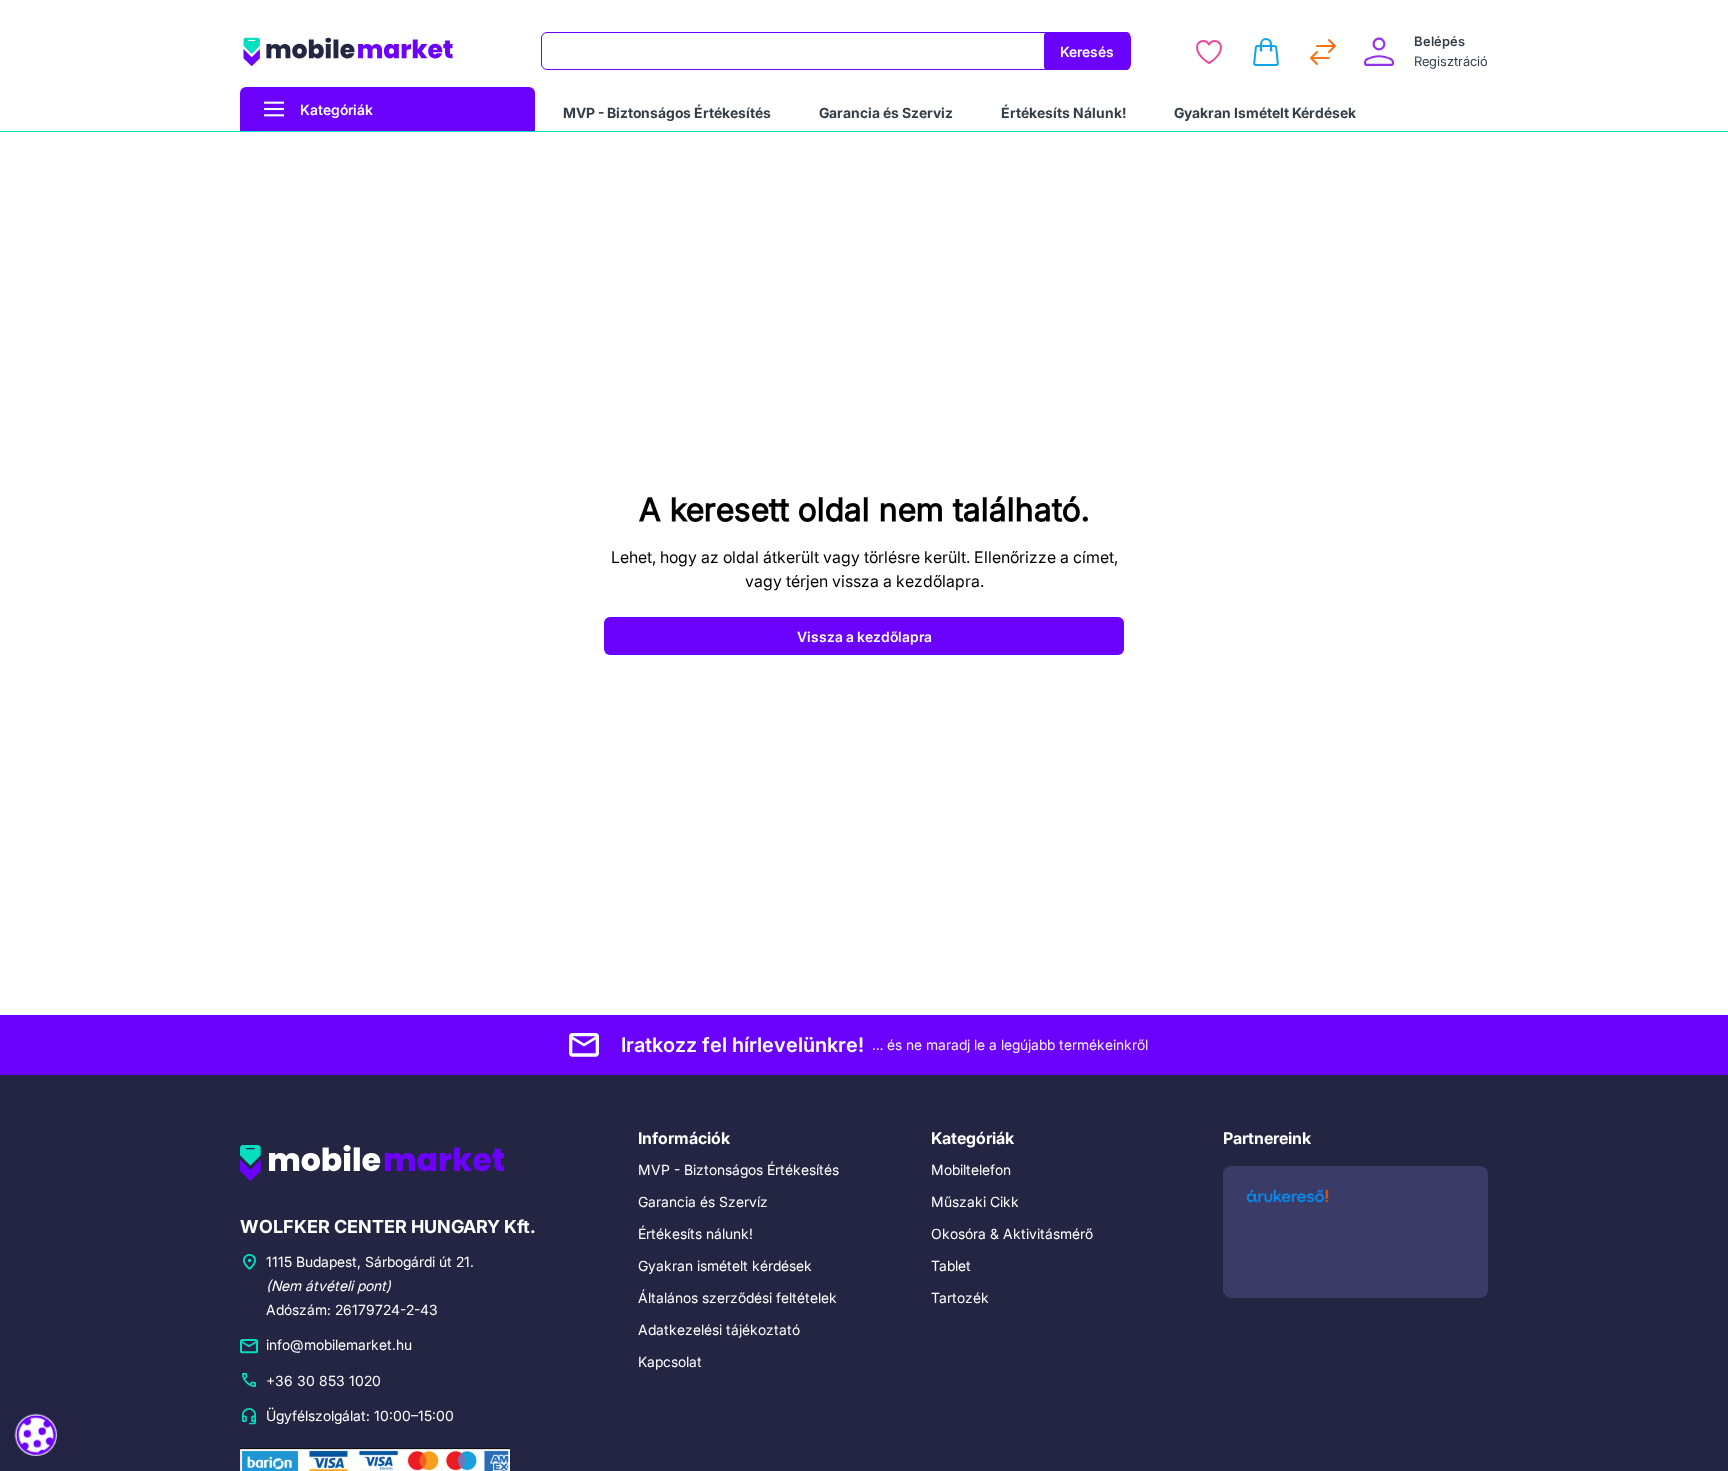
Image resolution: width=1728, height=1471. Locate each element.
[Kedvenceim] (1209, 52)
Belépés (1439, 41)
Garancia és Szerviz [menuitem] (886, 112)
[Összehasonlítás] (1323, 52)
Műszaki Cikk (975, 1201)
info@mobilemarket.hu (339, 1344)
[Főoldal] (378, 51)
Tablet (951, 1265)
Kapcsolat (670, 1361)
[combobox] (793, 51)
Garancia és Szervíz (703, 1201)
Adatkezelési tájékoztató (719, 1329)
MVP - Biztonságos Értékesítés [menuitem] (667, 112)
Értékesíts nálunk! (695, 1233)
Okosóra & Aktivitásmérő (1012, 1233)
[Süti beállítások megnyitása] (35, 1434)
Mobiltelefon (971, 1169)
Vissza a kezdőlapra (864, 636)
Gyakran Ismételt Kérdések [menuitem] (1265, 112)
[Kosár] (1266, 52)
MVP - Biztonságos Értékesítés (738, 1169)
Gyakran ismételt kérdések (725, 1265)
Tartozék (960, 1297)
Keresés (1087, 51)
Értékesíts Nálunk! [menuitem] (1063, 112)
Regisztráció (1451, 61)
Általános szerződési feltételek (737, 1297)
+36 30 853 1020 (323, 1380)
